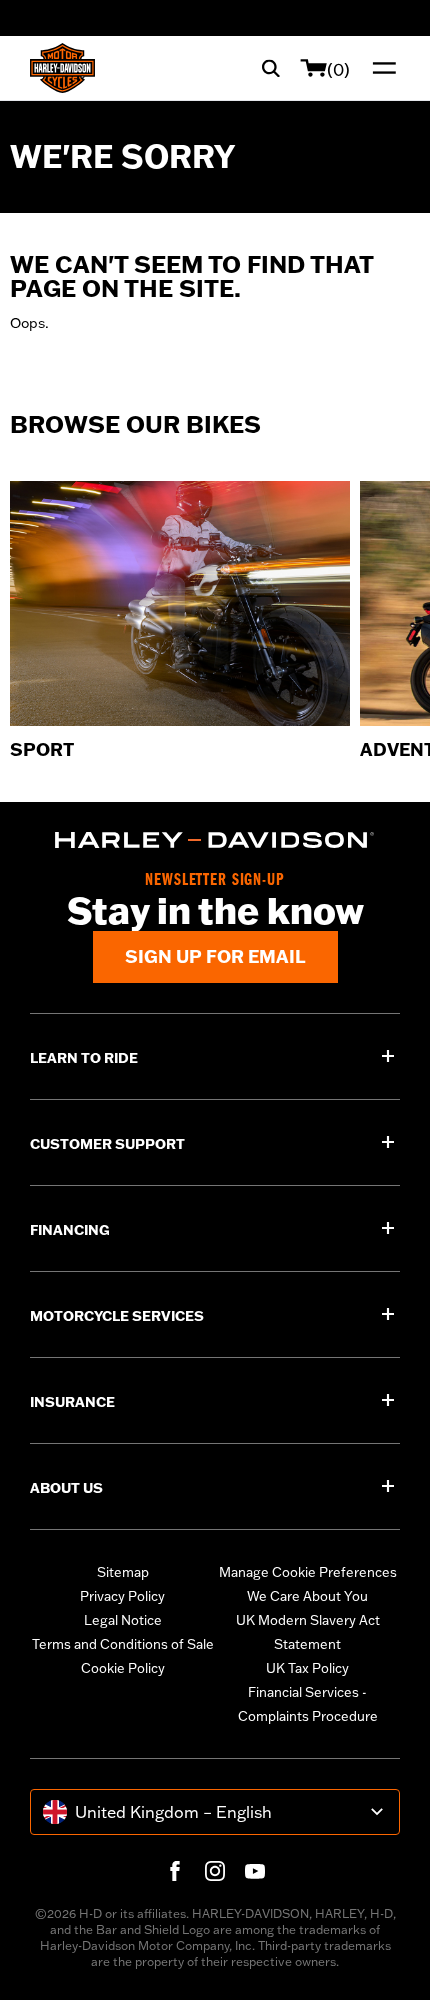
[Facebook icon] (175, 1871)
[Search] (271, 68)
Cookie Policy (123, 1668)
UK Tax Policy (307, 1668)
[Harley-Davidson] (215, 840)
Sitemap (123, 1572)
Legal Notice (123, 1620)
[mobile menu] (380, 68)
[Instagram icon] (215, 1871)
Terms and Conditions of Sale (123, 1644)
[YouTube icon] (255, 1871)
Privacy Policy (122, 1596)
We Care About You (307, 1596)
